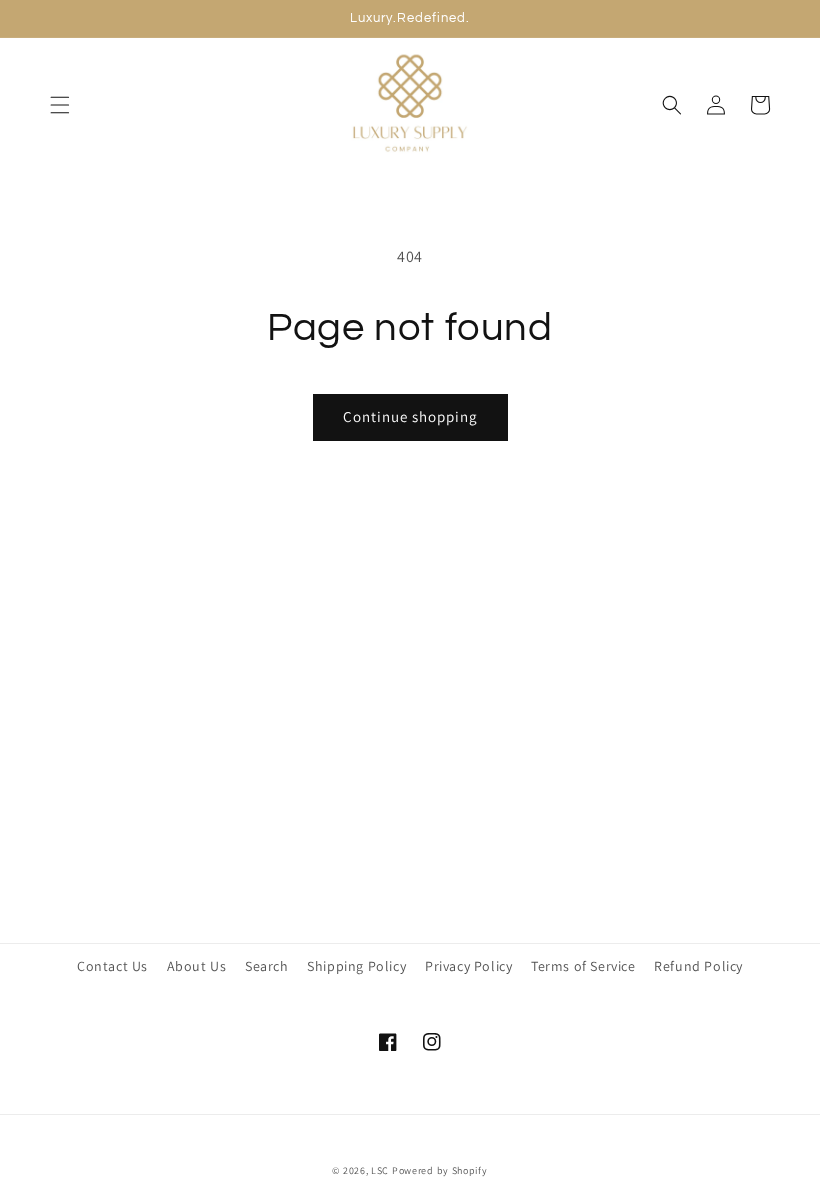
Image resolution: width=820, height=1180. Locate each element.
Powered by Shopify (440, 1170)
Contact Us (112, 966)
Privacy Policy (468, 966)
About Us (197, 966)
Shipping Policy (356, 966)
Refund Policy (698, 966)
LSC (380, 1170)
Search (267, 966)
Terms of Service (583, 966)
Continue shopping (410, 416)
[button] (60, 105)
